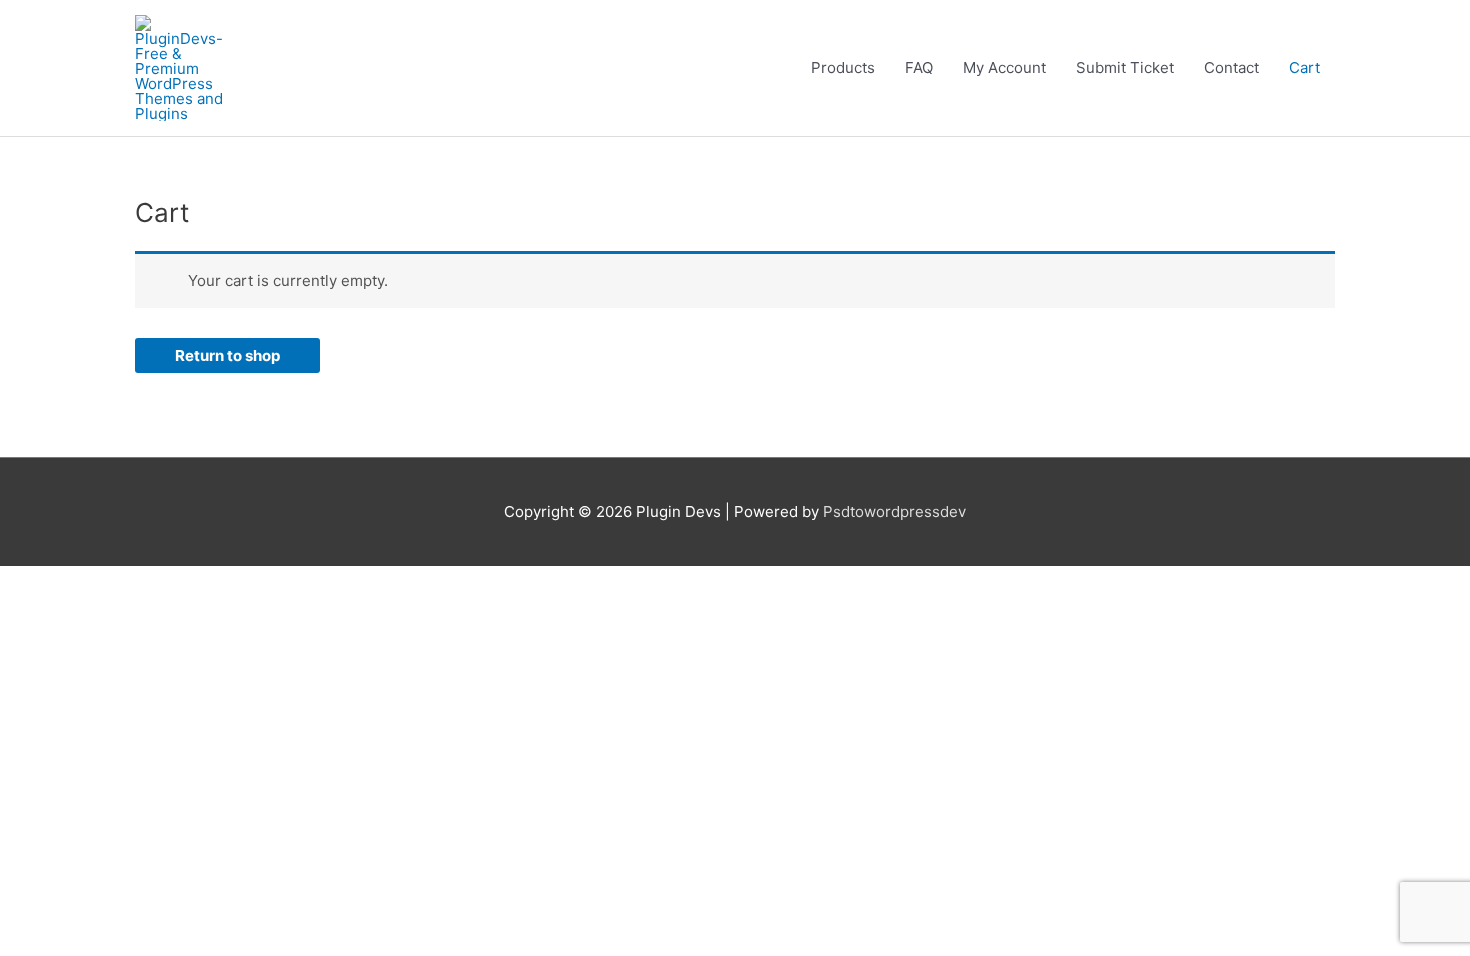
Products (843, 67)
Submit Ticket (1125, 67)
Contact (1231, 67)
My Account (1004, 67)
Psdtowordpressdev (894, 511)
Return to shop (227, 355)
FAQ (919, 67)
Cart (1304, 67)
